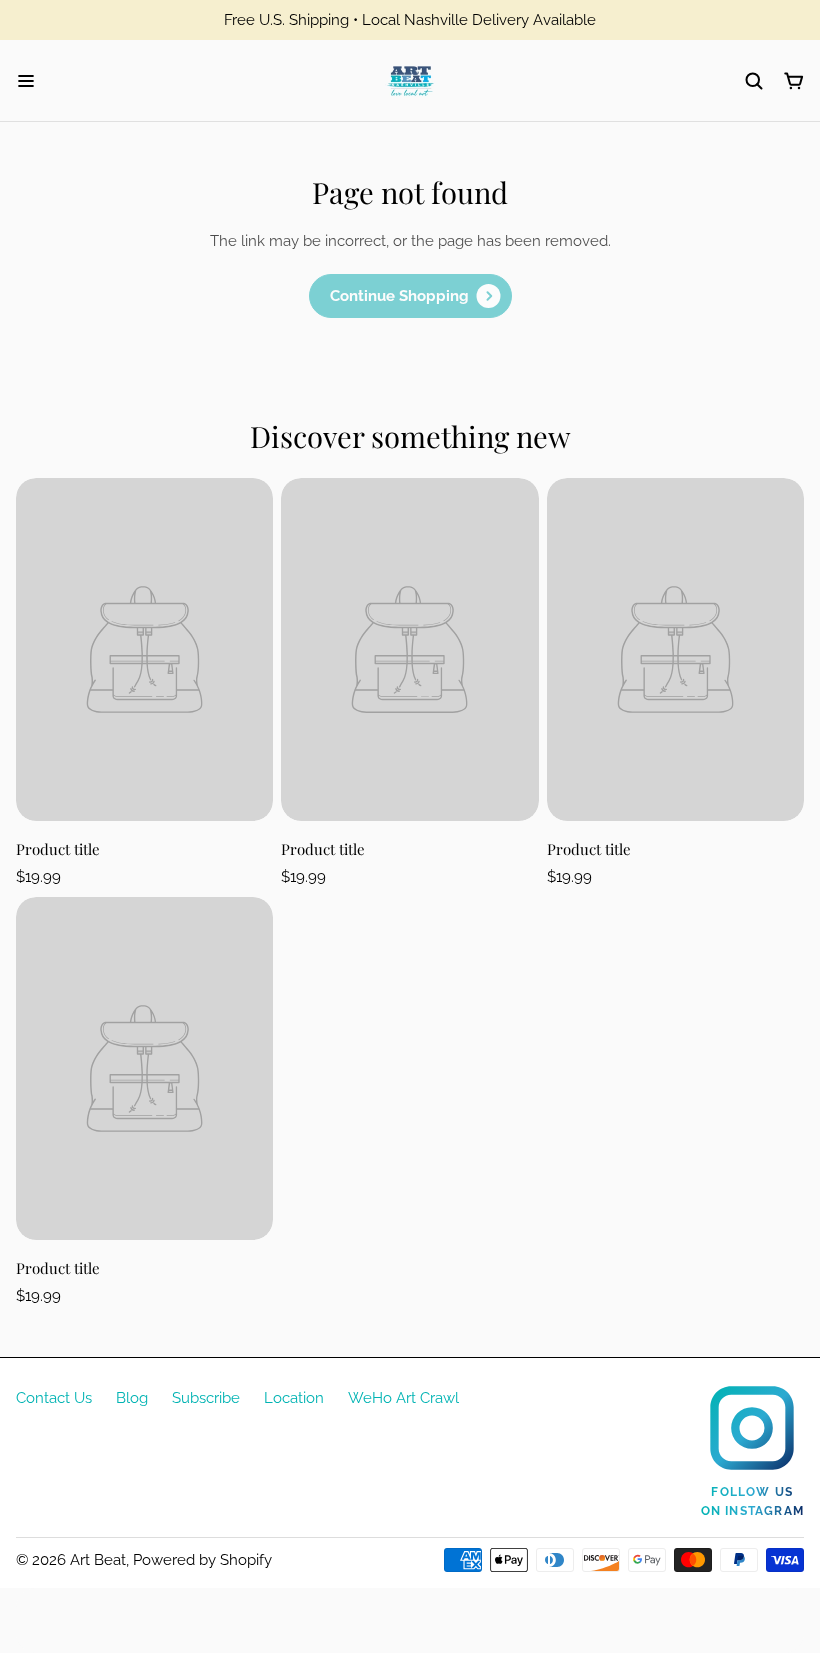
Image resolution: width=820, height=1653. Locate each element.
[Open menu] (26, 81)
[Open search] (754, 81)
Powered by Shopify (202, 1560)
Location (294, 1398)
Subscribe (206, 1398)
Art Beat (98, 1560)
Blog (132, 1398)
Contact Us (54, 1398)
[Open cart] (794, 81)
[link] (410, 296)
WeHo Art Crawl (403, 1398)
